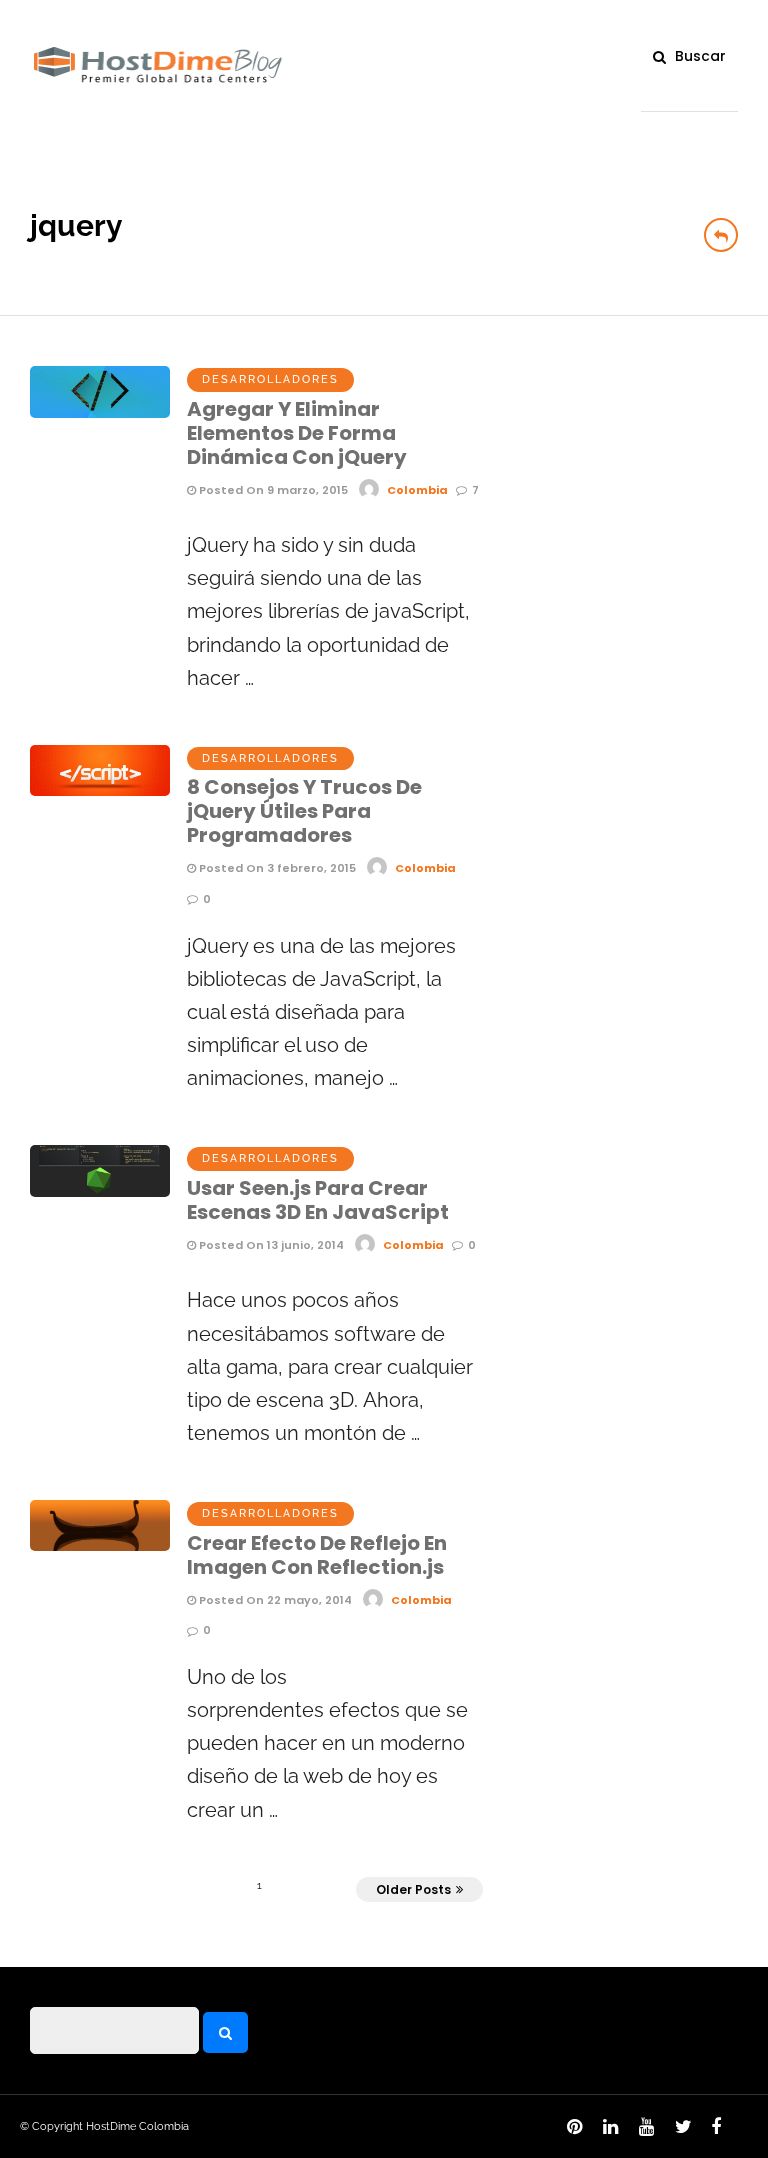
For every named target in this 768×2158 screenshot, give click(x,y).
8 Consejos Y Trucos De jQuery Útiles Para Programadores (304, 811)
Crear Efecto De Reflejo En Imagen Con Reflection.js (317, 1555)
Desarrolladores (270, 379)
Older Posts (413, 1889)
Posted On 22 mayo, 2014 (274, 1600)
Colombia (417, 490)
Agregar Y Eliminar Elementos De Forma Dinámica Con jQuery (297, 433)
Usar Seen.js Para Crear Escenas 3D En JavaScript (318, 1200)
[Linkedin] (607, 2132)
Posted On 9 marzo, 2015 (272, 490)
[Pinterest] (571, 2132)
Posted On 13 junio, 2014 (270, 1245)
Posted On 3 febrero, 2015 (276, 868)
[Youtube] (643, 2132)
